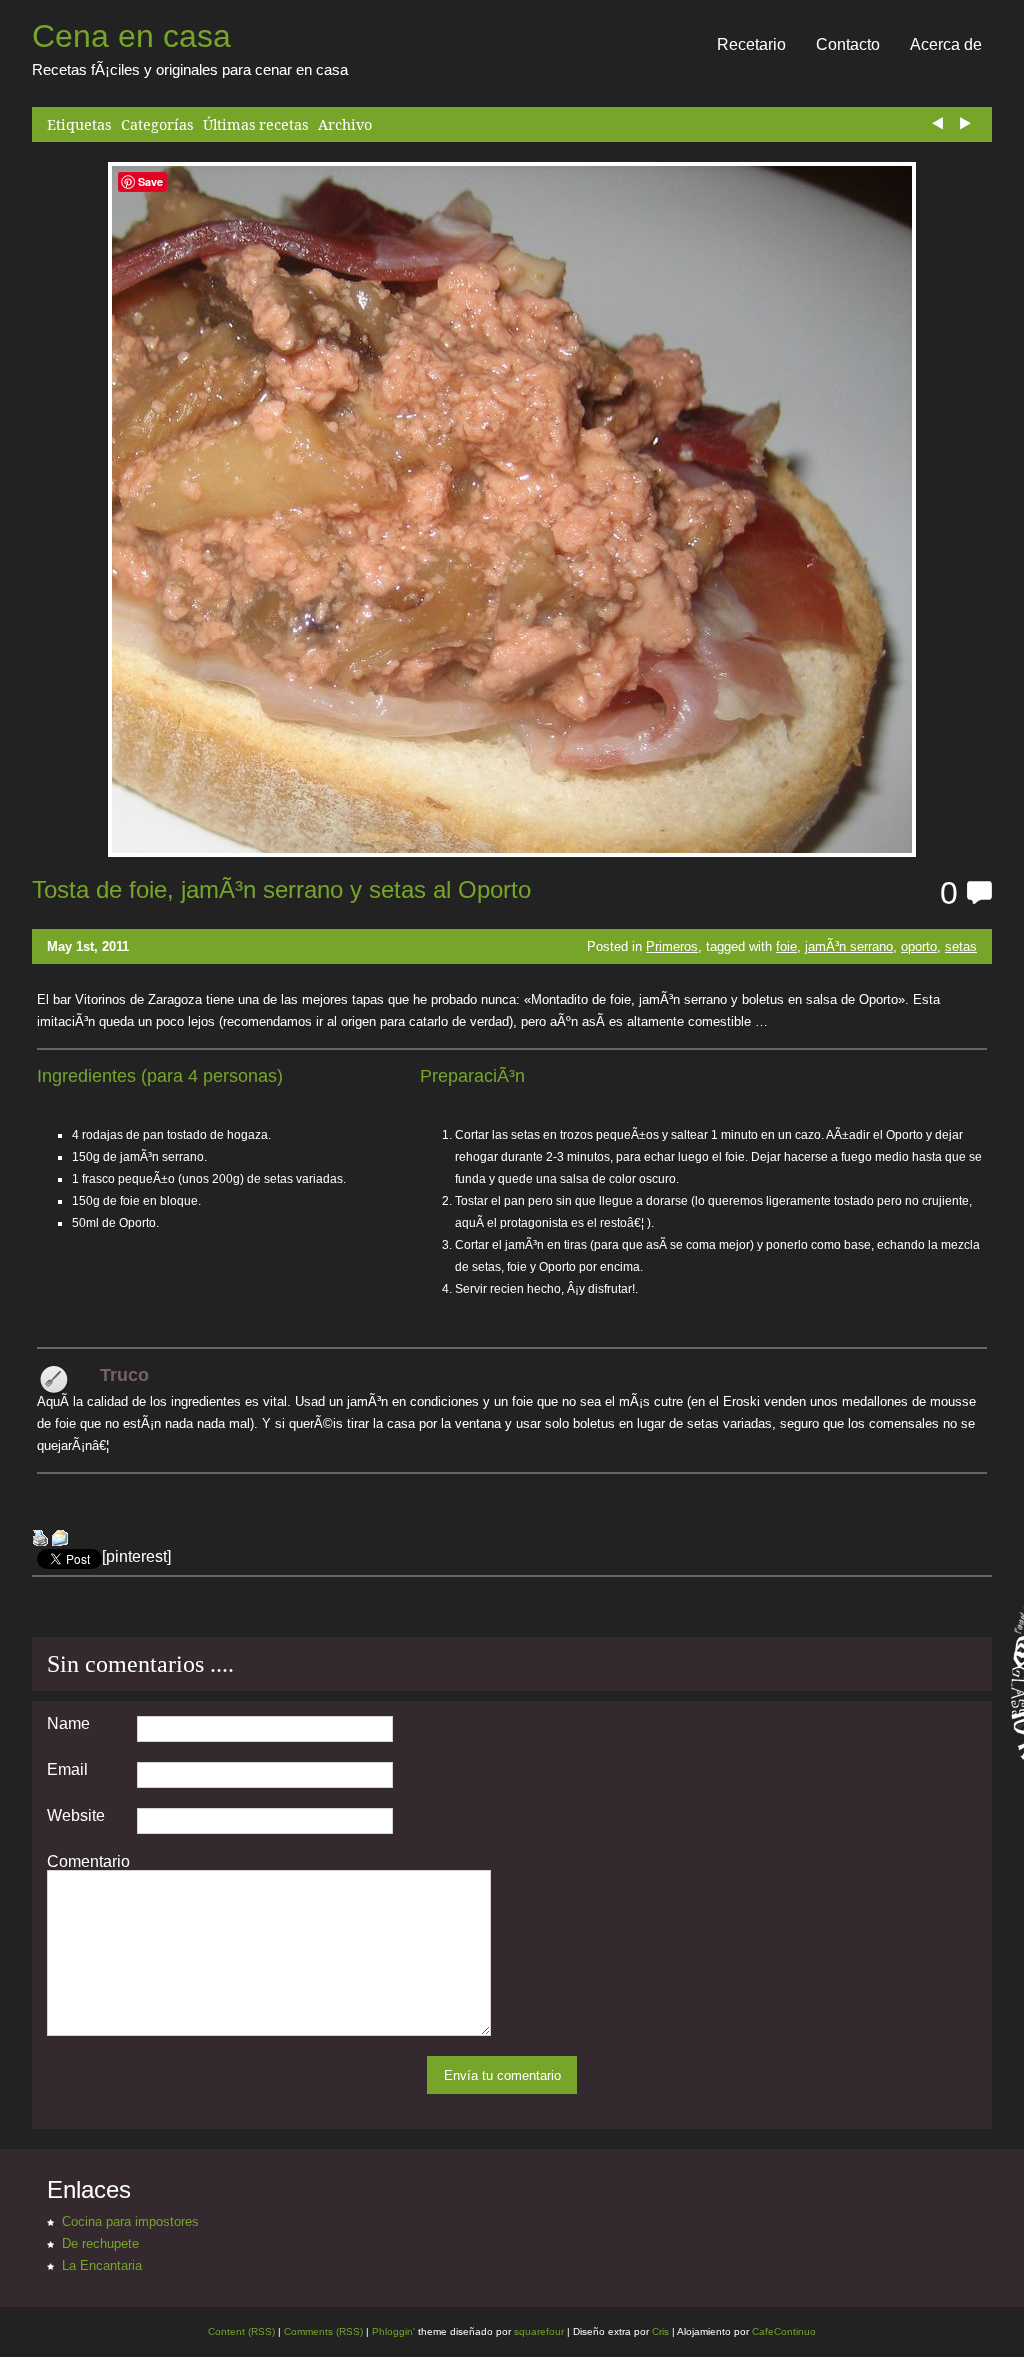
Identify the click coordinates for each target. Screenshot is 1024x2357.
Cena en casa (131, 36)
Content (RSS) (241, 2331)
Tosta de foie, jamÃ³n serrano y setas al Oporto (281, 889)
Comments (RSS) (323, 2331)
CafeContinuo (784, 2331)
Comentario (88, 1862)
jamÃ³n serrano (849, 946)
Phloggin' (393, 2331)
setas (961, 946)
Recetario (751, 44)
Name (68, 1724)
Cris (660, 2331)
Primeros (672, 946)
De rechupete (100, 2243)
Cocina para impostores (130, 2221)
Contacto (848, 44)
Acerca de (946, 44)
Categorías (157, 124)
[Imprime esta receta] (40, 1540)
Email (67, 1770)
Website (76, 1816)
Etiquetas (79, 124)
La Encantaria (102, 2265)
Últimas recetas (255, 124)
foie (786, 946)
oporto (919, 946)
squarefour (537, 2331)
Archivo (345, 124)
